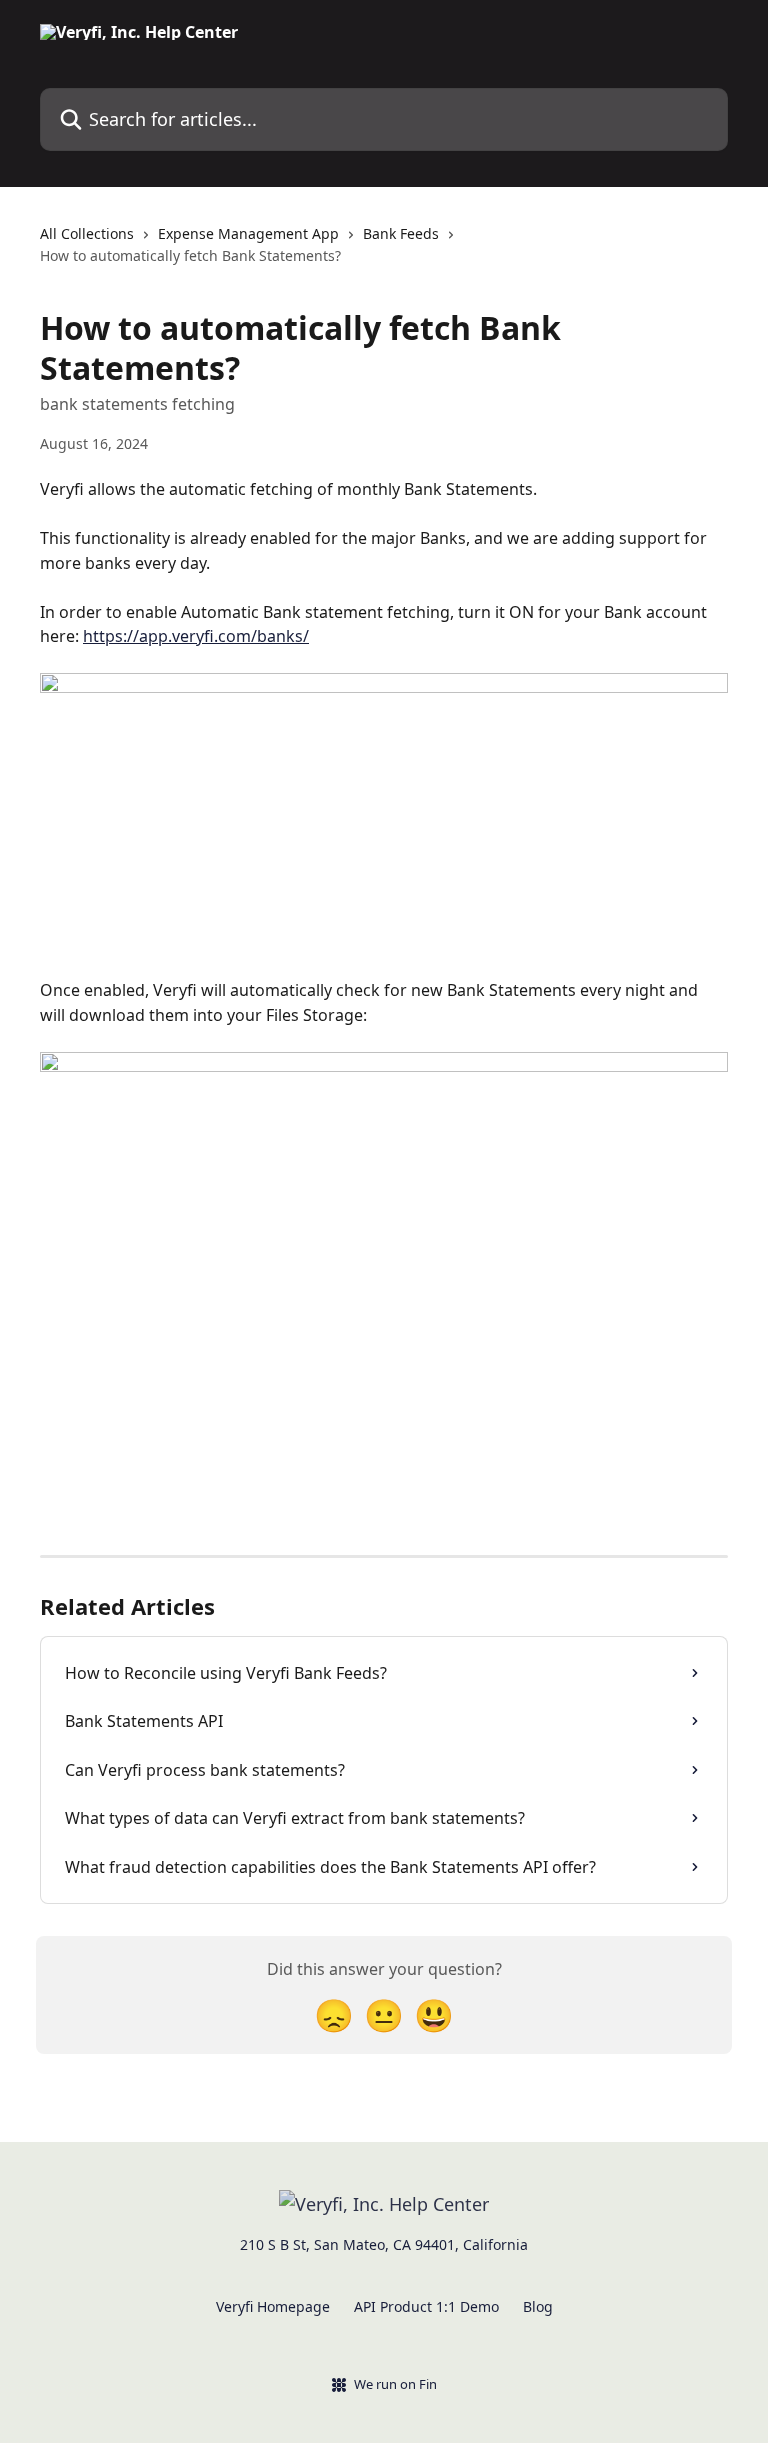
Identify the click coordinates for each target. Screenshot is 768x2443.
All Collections (87, 233)
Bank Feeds (401, 233)
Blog (538, 2306)
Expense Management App (248, 233)
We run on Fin (395, 2384)
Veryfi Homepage (273, 2306)
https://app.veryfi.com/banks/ (196, 636)
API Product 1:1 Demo (426, 2306)
